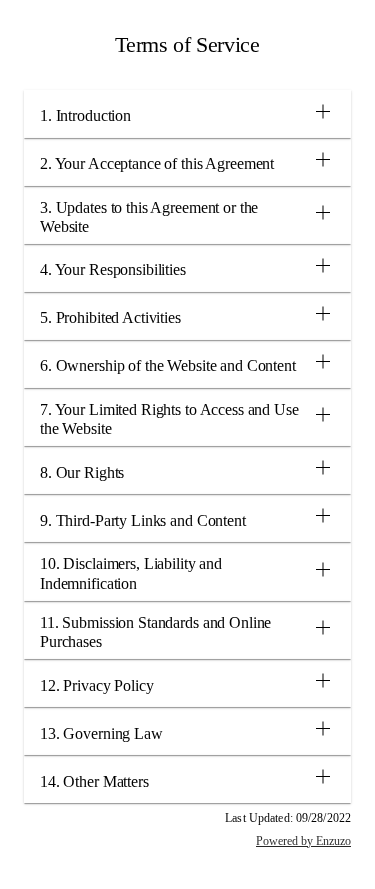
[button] (187, 114)
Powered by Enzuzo (303, 841)
